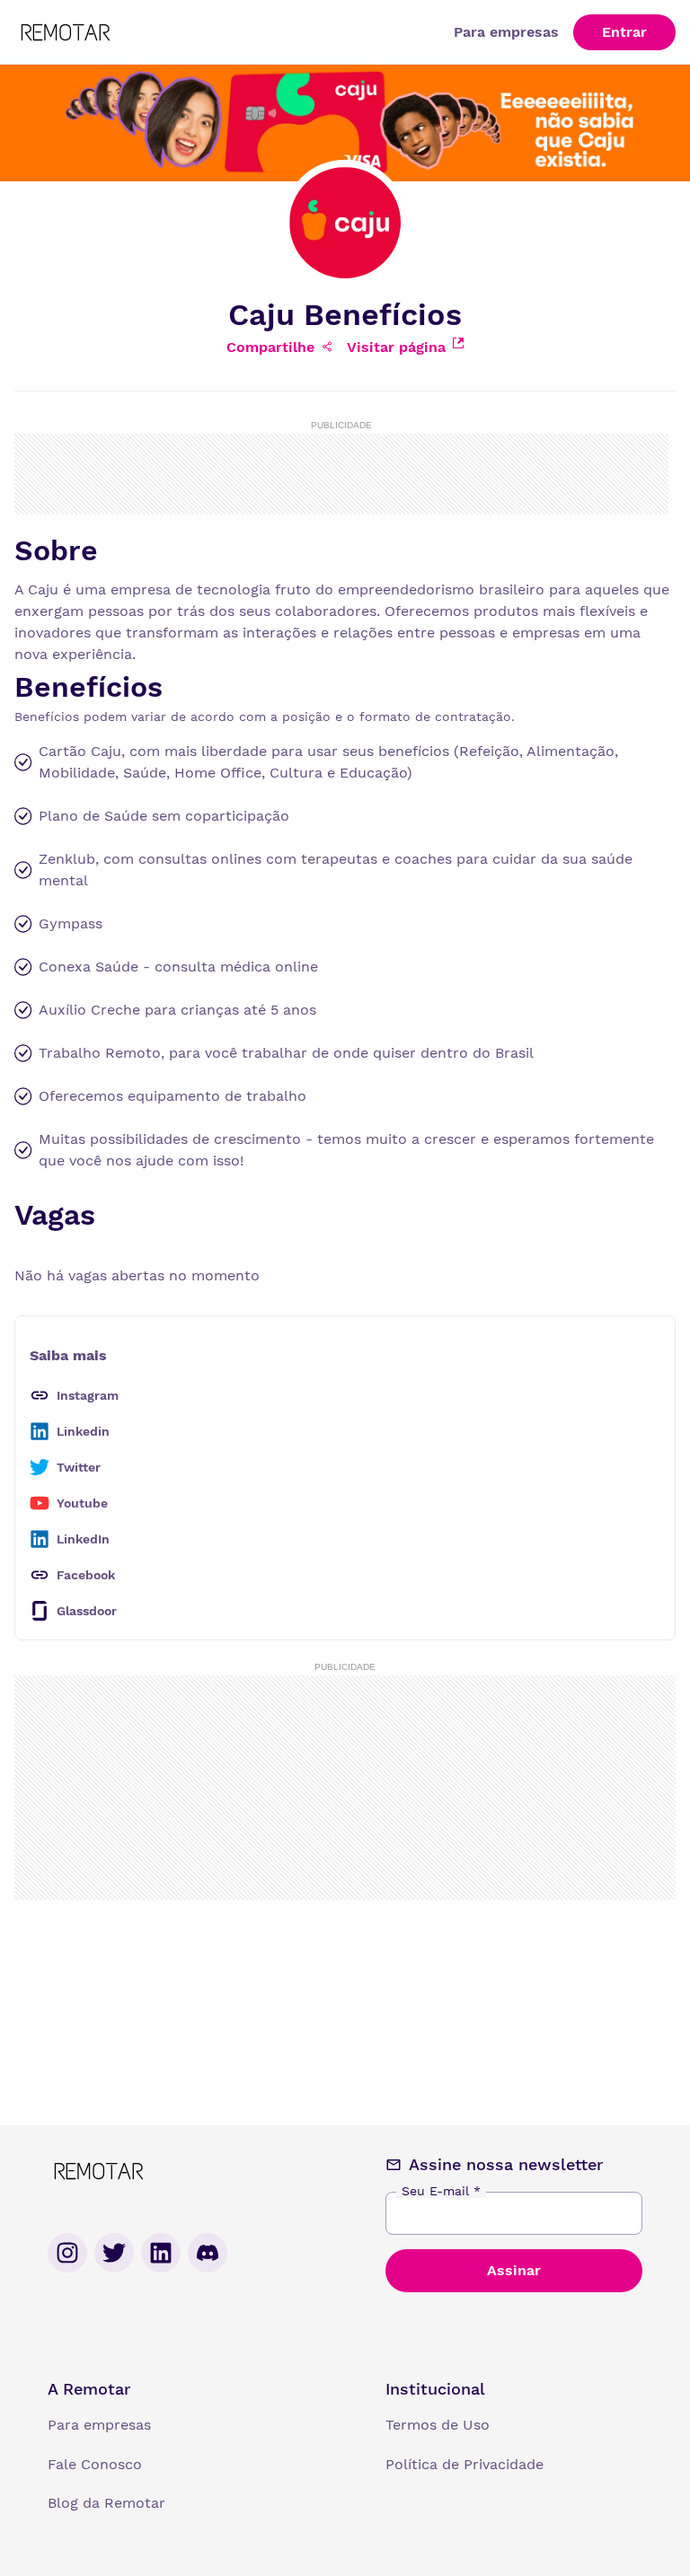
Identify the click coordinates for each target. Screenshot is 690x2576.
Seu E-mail (441, 2191)
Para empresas (506, 32)
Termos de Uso (438, 2425)
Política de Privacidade (464, 2464)
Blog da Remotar (106, 2503)
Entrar (624, 32)
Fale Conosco (95, 2464)
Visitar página (396, 347)
